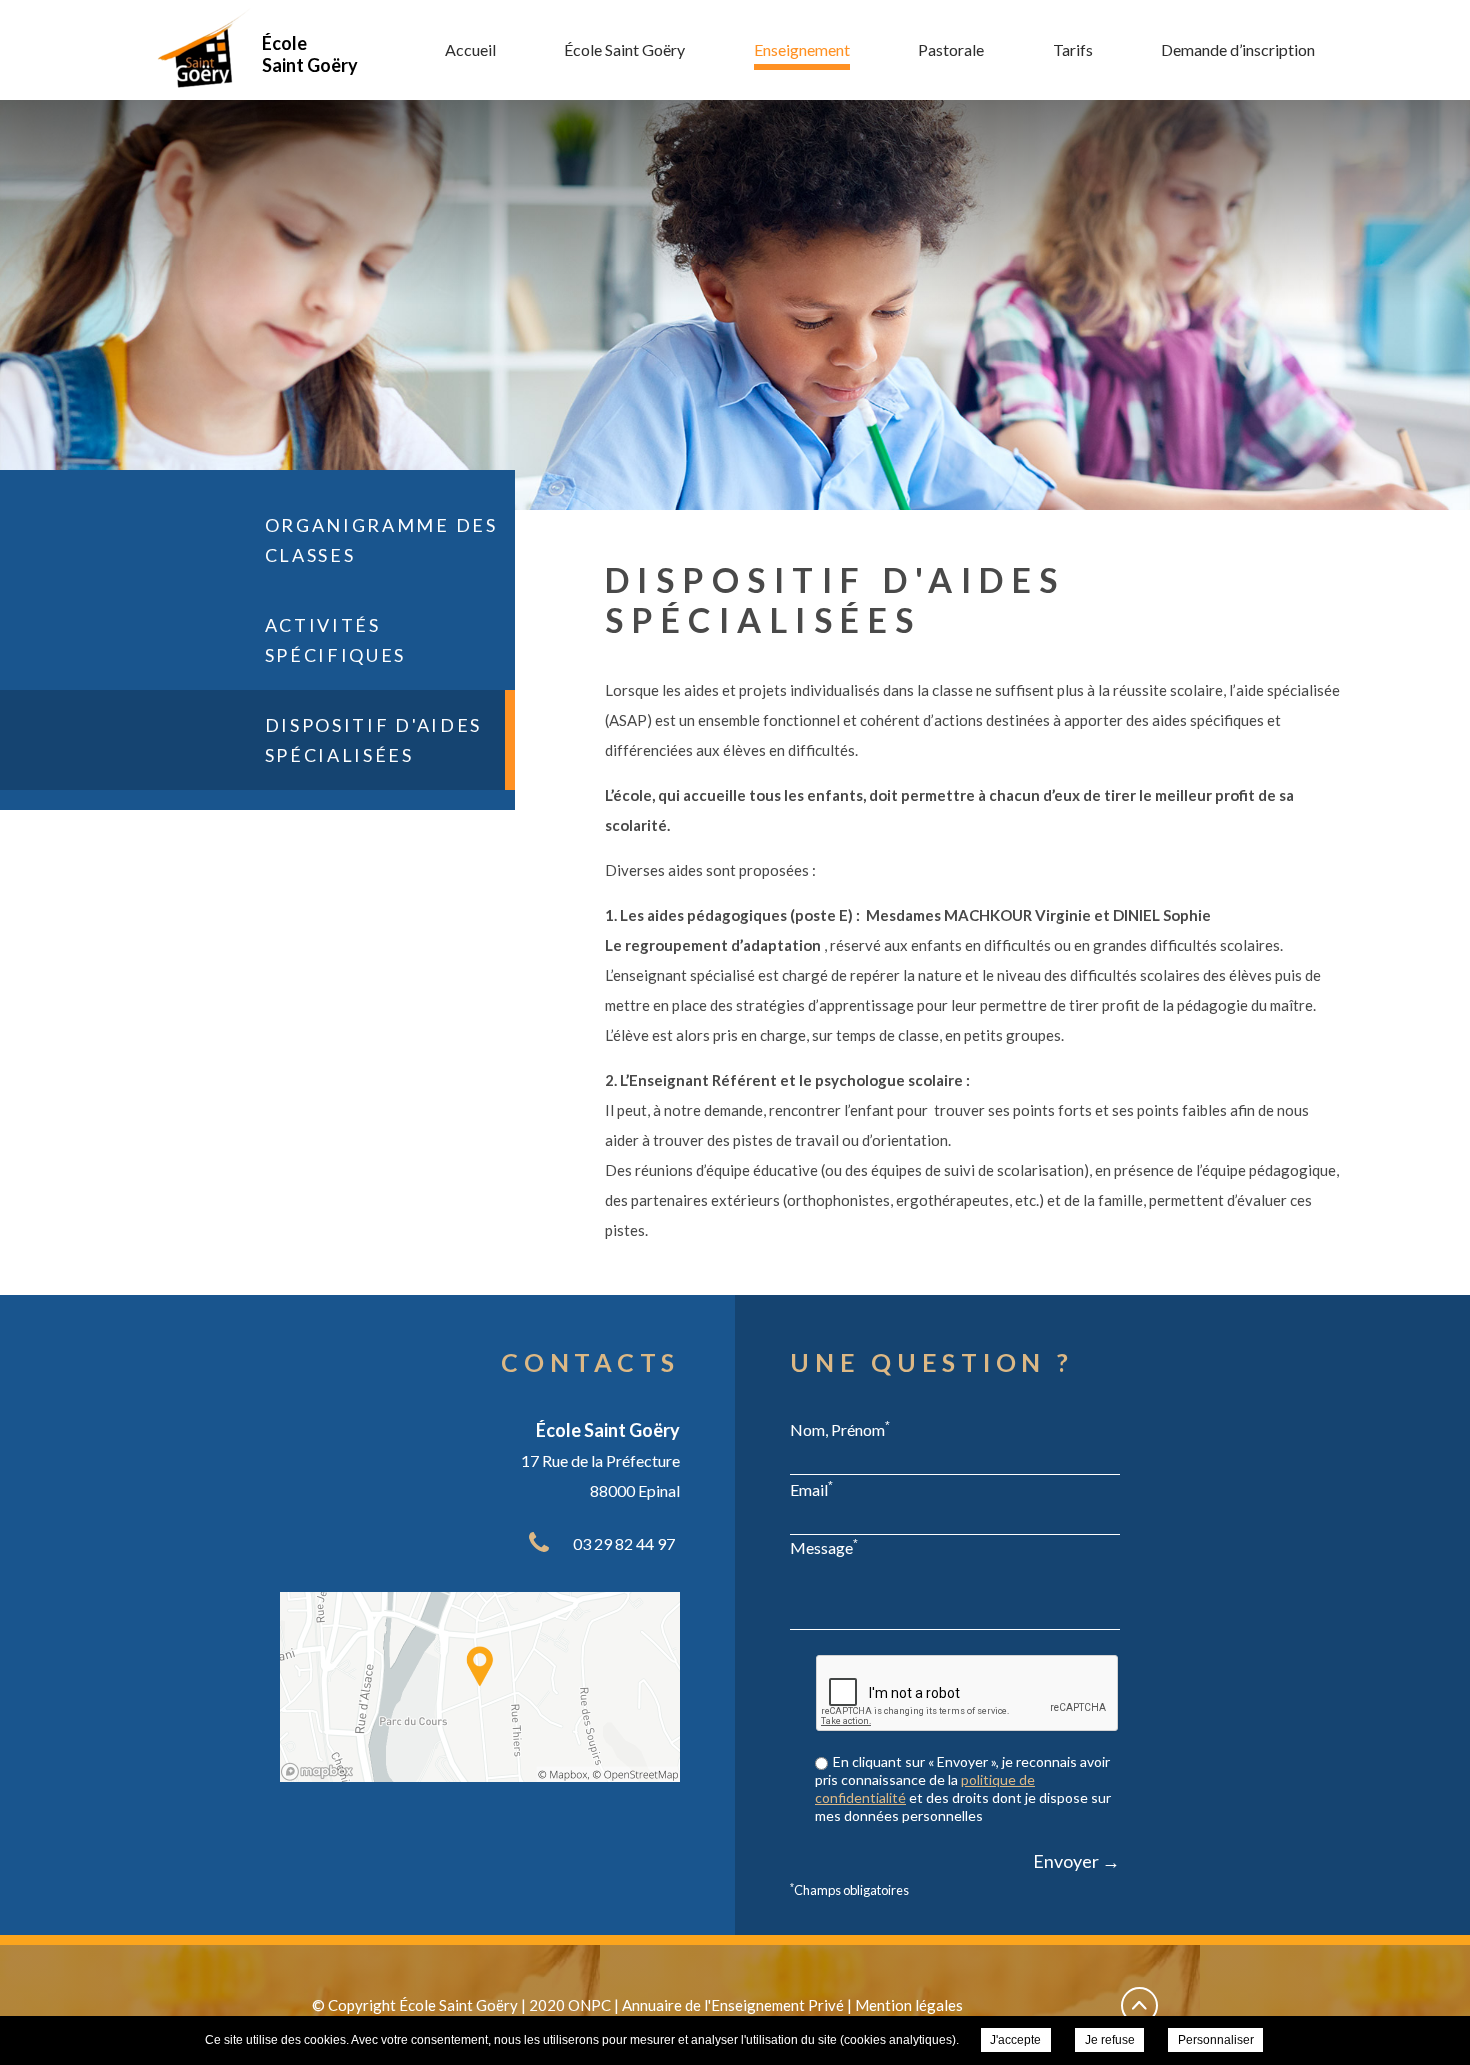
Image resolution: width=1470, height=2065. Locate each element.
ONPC (589, 2005)
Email (811, 1489)
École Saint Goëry (624, 49)
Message (824, 1547)
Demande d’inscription (1238, 49)
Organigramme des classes (381, 540)
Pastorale (951, 49)
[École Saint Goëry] (203, 47)
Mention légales (909, 2005)
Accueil (470, 49)
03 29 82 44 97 (624, 1543)
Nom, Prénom (840, 1429)
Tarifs (1073, 49)
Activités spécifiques (336, 640)
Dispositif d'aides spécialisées (374, 740)
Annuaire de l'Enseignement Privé (733, 2005)
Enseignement (802, 49)
